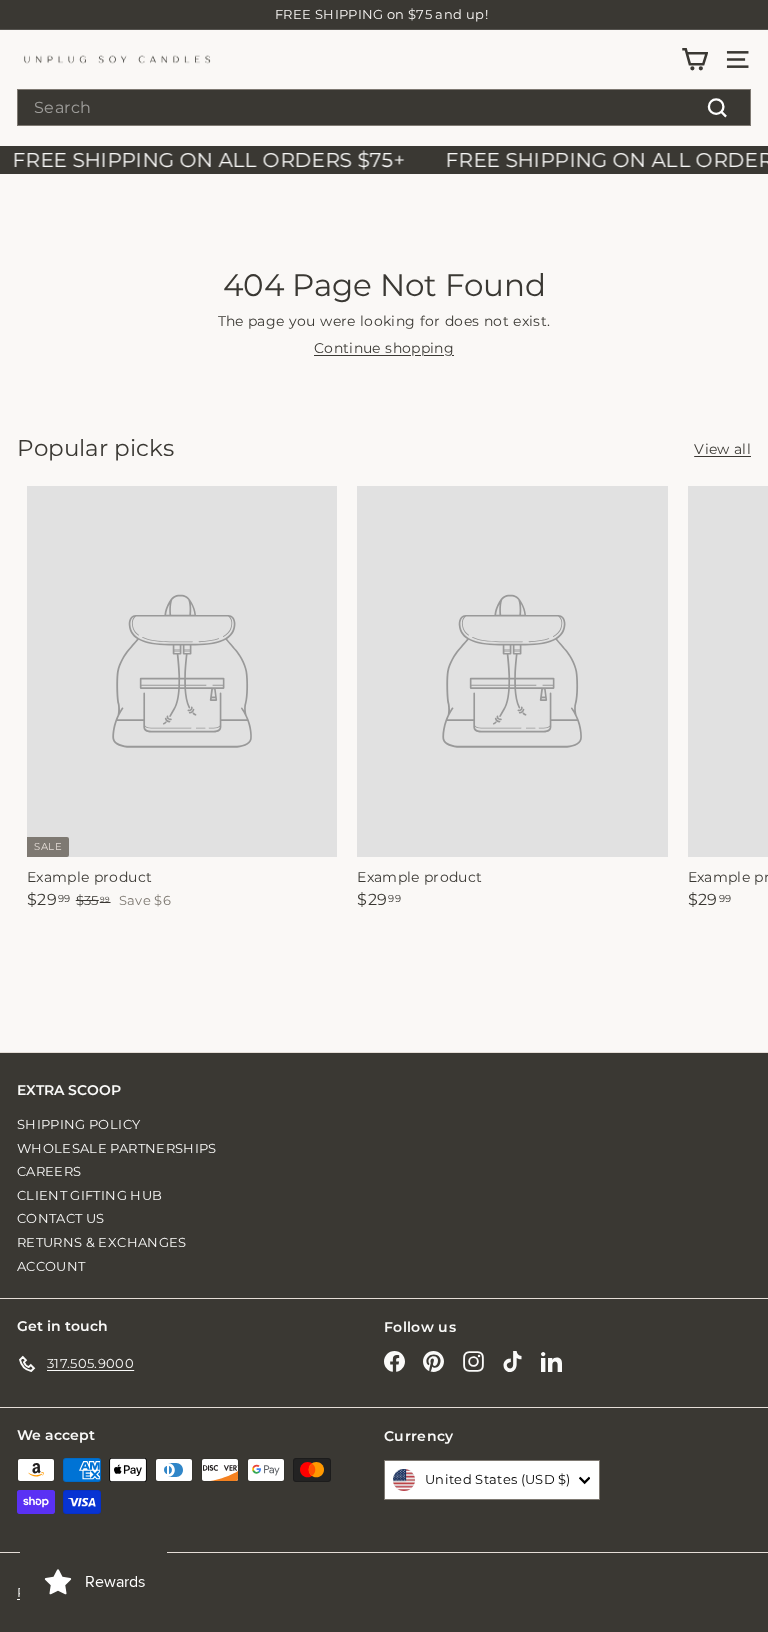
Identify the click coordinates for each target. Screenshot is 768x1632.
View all (722, 449)
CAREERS (49, 1171)
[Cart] (694, 59)
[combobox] (384, 107)
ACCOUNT (51, 1266)
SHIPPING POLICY (78, 1124)
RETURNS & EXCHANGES (102, 1242)
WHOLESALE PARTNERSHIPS (117, 1148)
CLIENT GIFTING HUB (89, 1195)
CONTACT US (61, 1218)
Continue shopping (384, 348)
